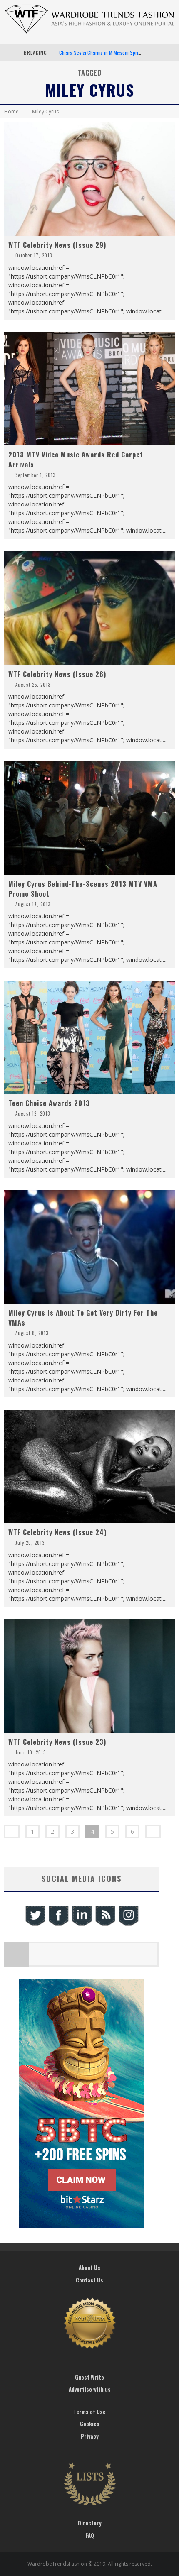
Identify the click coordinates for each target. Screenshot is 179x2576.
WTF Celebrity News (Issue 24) (57, 1532)
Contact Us (89, 2280)
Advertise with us (90, 2389)
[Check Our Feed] (105, 1925)
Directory (90, 2523)
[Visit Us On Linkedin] (82, 1925)
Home (11, 111)
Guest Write (89, 2377)
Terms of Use (89, 2412)
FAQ (90, 2535)
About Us (89, 2268)
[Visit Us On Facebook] (58, 1925)
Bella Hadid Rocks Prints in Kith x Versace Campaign (112, 53)
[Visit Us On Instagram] (128, 1925)
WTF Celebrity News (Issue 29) (57, 245)
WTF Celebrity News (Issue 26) (57, 674)
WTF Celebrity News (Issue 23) (57, 1742)
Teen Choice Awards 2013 (49, 1103)
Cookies (90, 2424)
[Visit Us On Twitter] (35, 1925)
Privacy (90, 2436)
